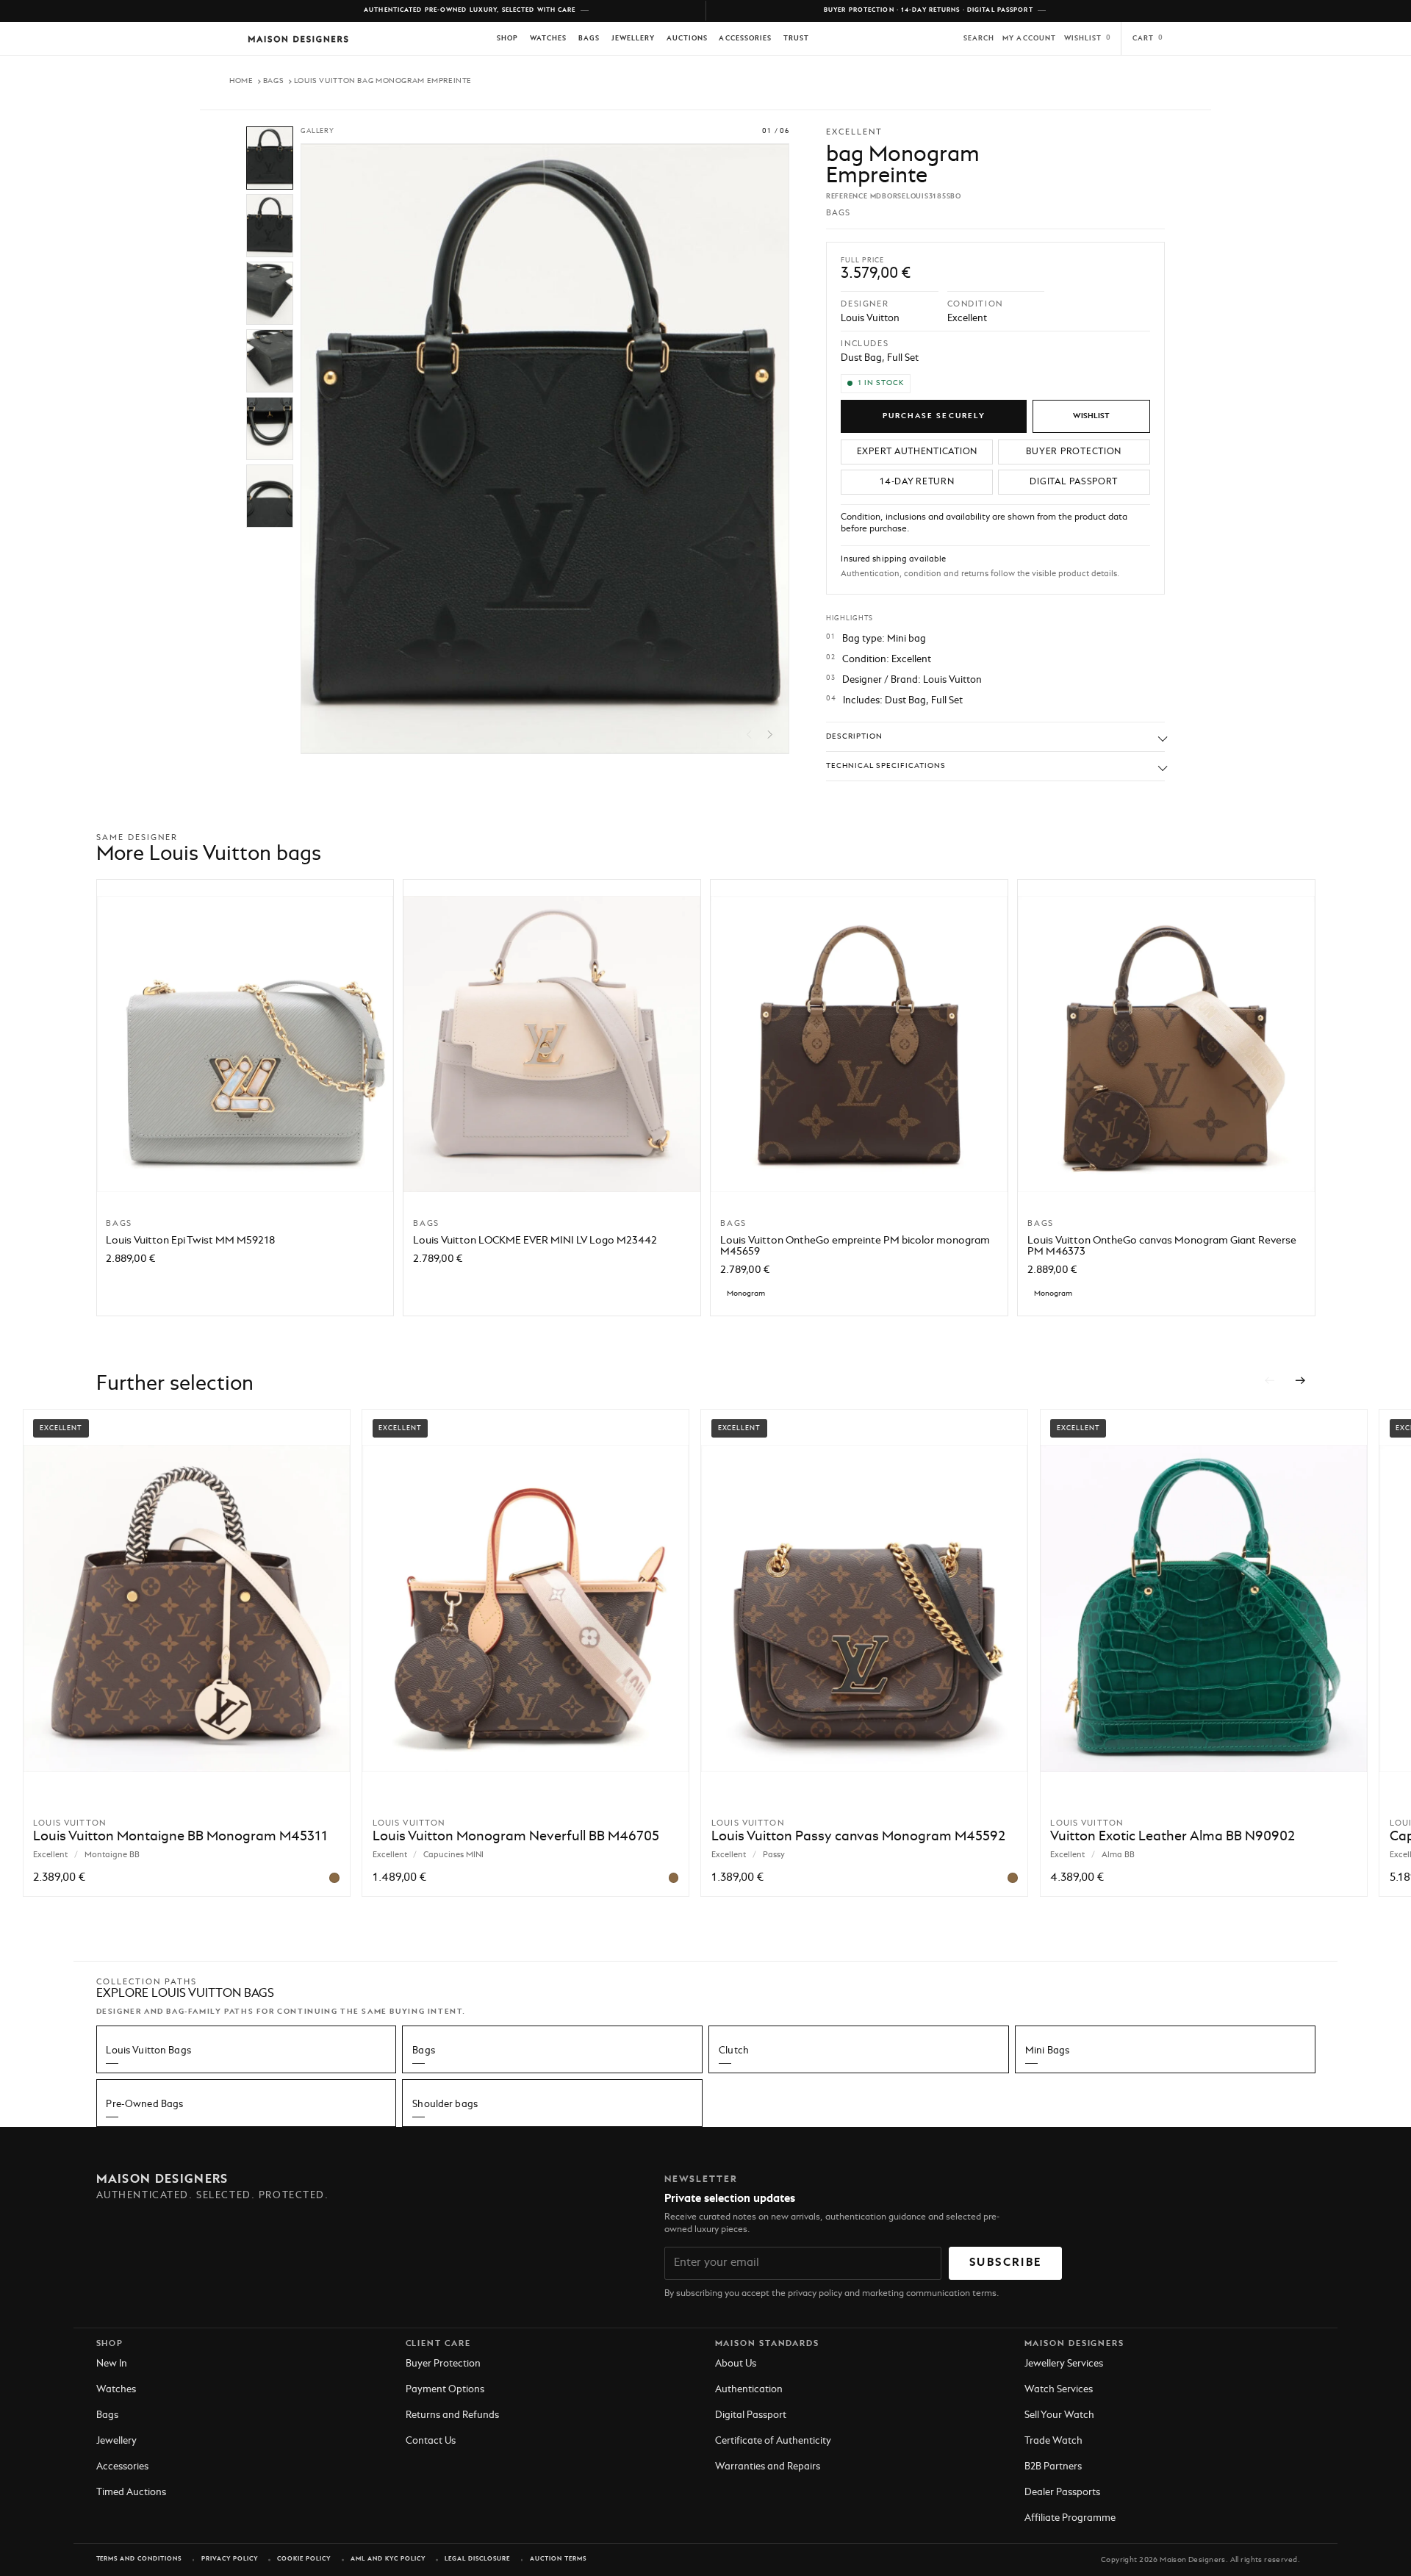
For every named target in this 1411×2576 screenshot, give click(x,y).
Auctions (687, 39)
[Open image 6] (270, 496)
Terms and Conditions (139, 2559)
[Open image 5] (270, 428)
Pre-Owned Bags (144, 2105)
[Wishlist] (1091, 416)
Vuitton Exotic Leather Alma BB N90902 (1173, 1837)
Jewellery (633, 39)
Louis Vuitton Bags (148, 2051)
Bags (589, 39)
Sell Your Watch (1059, 2415)
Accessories (745, 39)
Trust (796, 39)
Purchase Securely (934, 416)
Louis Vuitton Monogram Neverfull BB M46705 (516, 1837)
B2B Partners (1053, 2467)
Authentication (749, 2390)
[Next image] (771, 735)
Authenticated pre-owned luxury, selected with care (470, 10)
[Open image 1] (270, 158)
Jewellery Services (1064, 2364)
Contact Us (431, 2441)
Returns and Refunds (452, 2415)
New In (112, 2364)
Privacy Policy (230, 2559)
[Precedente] (1269, 1381)
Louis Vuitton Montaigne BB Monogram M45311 (180, 1837)
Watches (548, 39)
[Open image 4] (270, 361)
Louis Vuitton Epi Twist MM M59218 (190, 1241)
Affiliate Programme (1070, 2518)
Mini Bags (1047, 2051)
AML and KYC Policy (388, 2559)
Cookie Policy (304, 2559)
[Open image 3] (270, 293)
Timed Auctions (131, 2493)
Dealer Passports (1062, 2493)
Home (241, 81)
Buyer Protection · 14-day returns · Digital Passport (929, 10)
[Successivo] (1301, 1381)
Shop (507, 39)
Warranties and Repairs (768, 2467)
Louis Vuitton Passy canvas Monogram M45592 (858, 1837)
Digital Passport (751, 2415)
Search (979, 39)
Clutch (734, 2051)
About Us (736, 2364)
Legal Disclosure (477, 2559)
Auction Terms (558, 2559)
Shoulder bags (445, 2105)
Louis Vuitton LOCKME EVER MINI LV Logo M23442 (535, 1241)
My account (1029, 39)
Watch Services (1059, 2390)
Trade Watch (1053, 2441)
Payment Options (445, 2390)
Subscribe (1005, 2263)
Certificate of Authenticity (773, 2441)
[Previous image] (749, 735)
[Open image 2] (270, 226)
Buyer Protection (443, 2364)
